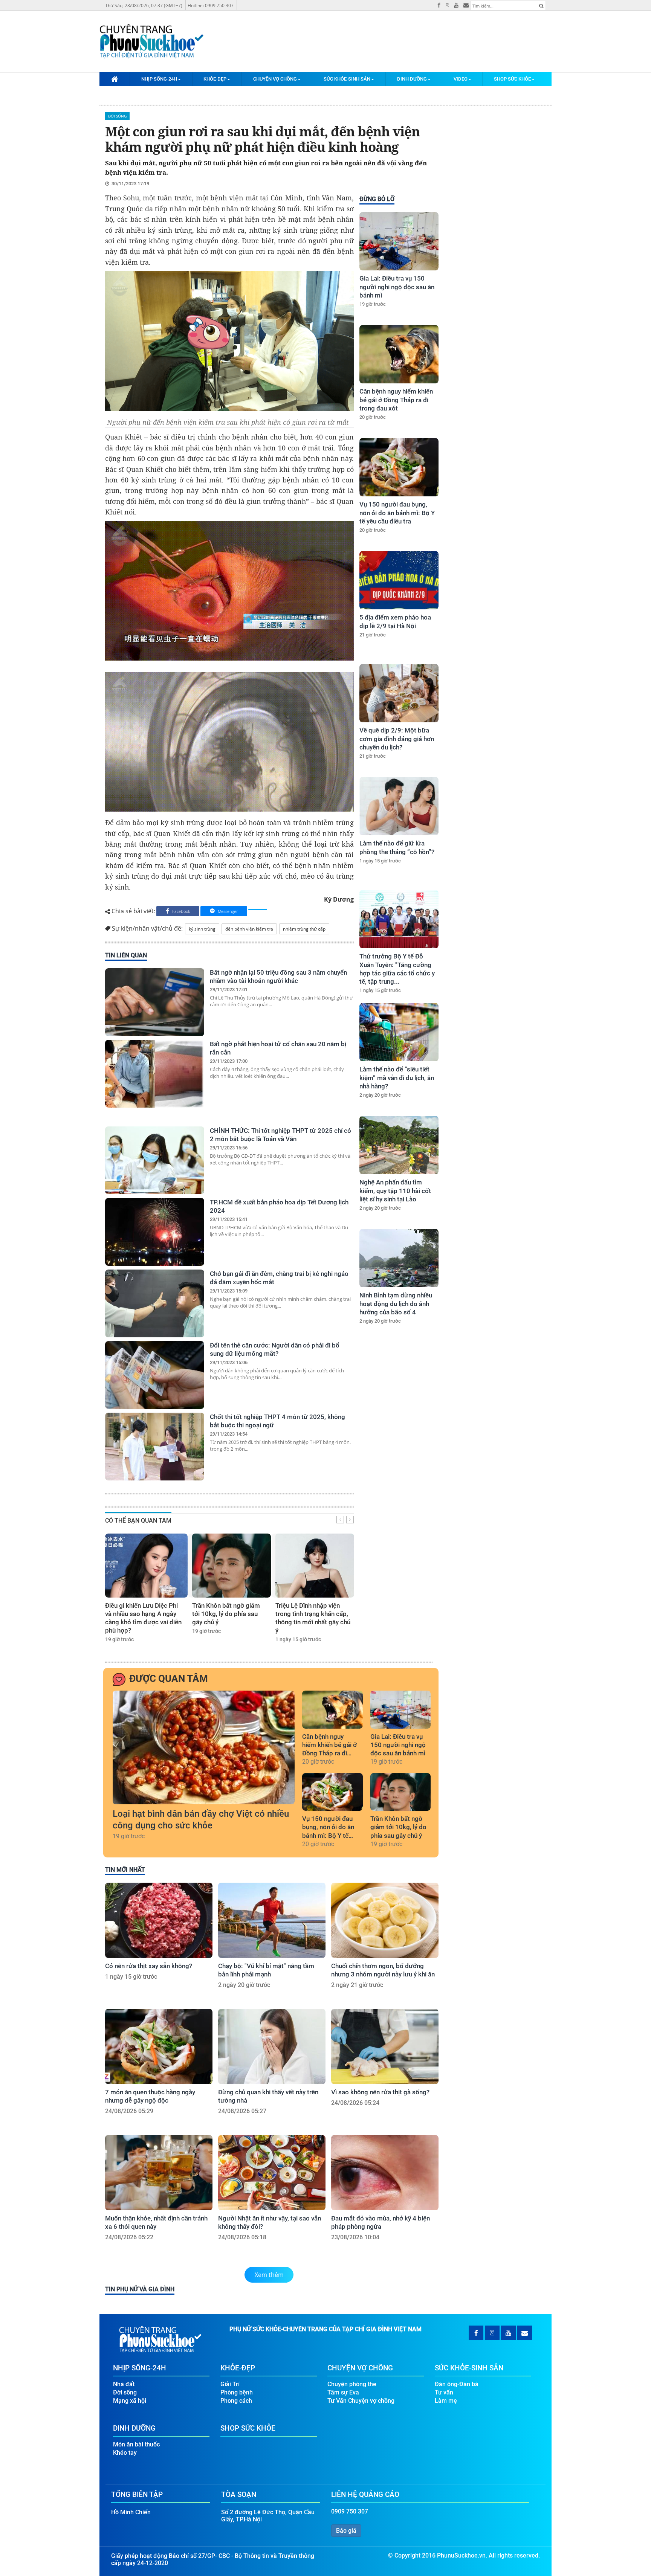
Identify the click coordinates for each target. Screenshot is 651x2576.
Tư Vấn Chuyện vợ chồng (361, 2401)
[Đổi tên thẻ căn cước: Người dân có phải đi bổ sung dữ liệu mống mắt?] (155, 1375)
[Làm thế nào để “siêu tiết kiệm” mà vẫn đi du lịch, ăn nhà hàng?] (399, 1032)
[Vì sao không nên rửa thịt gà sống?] (385, 2046)
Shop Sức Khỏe (512, 79)
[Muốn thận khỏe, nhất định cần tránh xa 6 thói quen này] (159, 2173)
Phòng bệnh (237, 2392)
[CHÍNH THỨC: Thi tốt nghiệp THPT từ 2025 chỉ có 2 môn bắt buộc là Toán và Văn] (155, 1160)
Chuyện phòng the (352, 2384)
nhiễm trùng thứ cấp (304, 929)
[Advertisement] (398, 1459)
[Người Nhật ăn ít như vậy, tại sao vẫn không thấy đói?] (272, 2173)
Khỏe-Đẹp (215, 79)
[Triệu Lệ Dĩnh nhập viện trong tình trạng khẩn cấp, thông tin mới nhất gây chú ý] (315, 1566)
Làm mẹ (446, 2401)
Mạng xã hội (130, 2401)
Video (461, 79)
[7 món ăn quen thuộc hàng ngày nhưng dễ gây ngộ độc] (159, 2046)
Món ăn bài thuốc (136, 2444)
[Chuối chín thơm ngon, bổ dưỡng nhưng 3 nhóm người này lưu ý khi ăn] (385, 1920)
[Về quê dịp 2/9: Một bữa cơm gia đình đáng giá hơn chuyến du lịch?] (399, 693)
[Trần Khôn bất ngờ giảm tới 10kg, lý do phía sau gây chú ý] (232, 1566)
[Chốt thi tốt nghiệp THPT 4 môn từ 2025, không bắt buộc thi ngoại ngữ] (155, 1447)
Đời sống (117, 116)
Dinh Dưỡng (412, 79)
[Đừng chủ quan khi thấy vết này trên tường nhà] (272, 2046)
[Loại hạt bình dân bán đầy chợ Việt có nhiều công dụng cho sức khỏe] (204, 1747)
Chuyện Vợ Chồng (275, 79)
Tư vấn (444, 2392)
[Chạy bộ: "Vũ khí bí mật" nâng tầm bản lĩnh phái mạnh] (272, 1920)
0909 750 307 (350, 2511)
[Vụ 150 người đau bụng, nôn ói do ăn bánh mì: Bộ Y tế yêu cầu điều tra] (399, 467)
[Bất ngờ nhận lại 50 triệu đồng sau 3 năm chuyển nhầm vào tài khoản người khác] (155, 1002)
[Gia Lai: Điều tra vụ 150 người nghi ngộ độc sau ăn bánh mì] (399, 241)
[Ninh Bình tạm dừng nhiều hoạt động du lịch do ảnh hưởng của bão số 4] (399, 1258)
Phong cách (236, 2401)
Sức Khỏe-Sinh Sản (347, 79)
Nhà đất (124, 2384)
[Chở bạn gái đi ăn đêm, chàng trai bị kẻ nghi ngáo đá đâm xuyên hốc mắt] (155, 1303)
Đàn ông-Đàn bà (457, 2384)
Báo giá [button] (346, 2531)
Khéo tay (125, 2453)
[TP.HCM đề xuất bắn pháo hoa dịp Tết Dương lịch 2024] (155, 1232)
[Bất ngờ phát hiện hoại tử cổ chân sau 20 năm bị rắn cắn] (155, 1074)
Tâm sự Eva (343, 2392)
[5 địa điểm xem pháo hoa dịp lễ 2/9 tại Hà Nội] (399, 580)
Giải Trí (230, 2384)
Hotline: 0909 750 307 (211, 5)
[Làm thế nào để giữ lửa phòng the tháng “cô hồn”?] (399, 806)
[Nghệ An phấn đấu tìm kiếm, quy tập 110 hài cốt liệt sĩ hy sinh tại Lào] (399, 1145)
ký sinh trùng (202, 929)
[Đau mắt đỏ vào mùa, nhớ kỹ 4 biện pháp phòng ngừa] (385, 2173)
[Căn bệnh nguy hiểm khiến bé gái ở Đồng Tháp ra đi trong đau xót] (399, 354)
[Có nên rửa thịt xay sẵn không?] (159, 1920)
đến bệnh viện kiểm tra (249, 929)
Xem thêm (269, 2275)
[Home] (115, 79)
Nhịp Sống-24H (159, 79)
